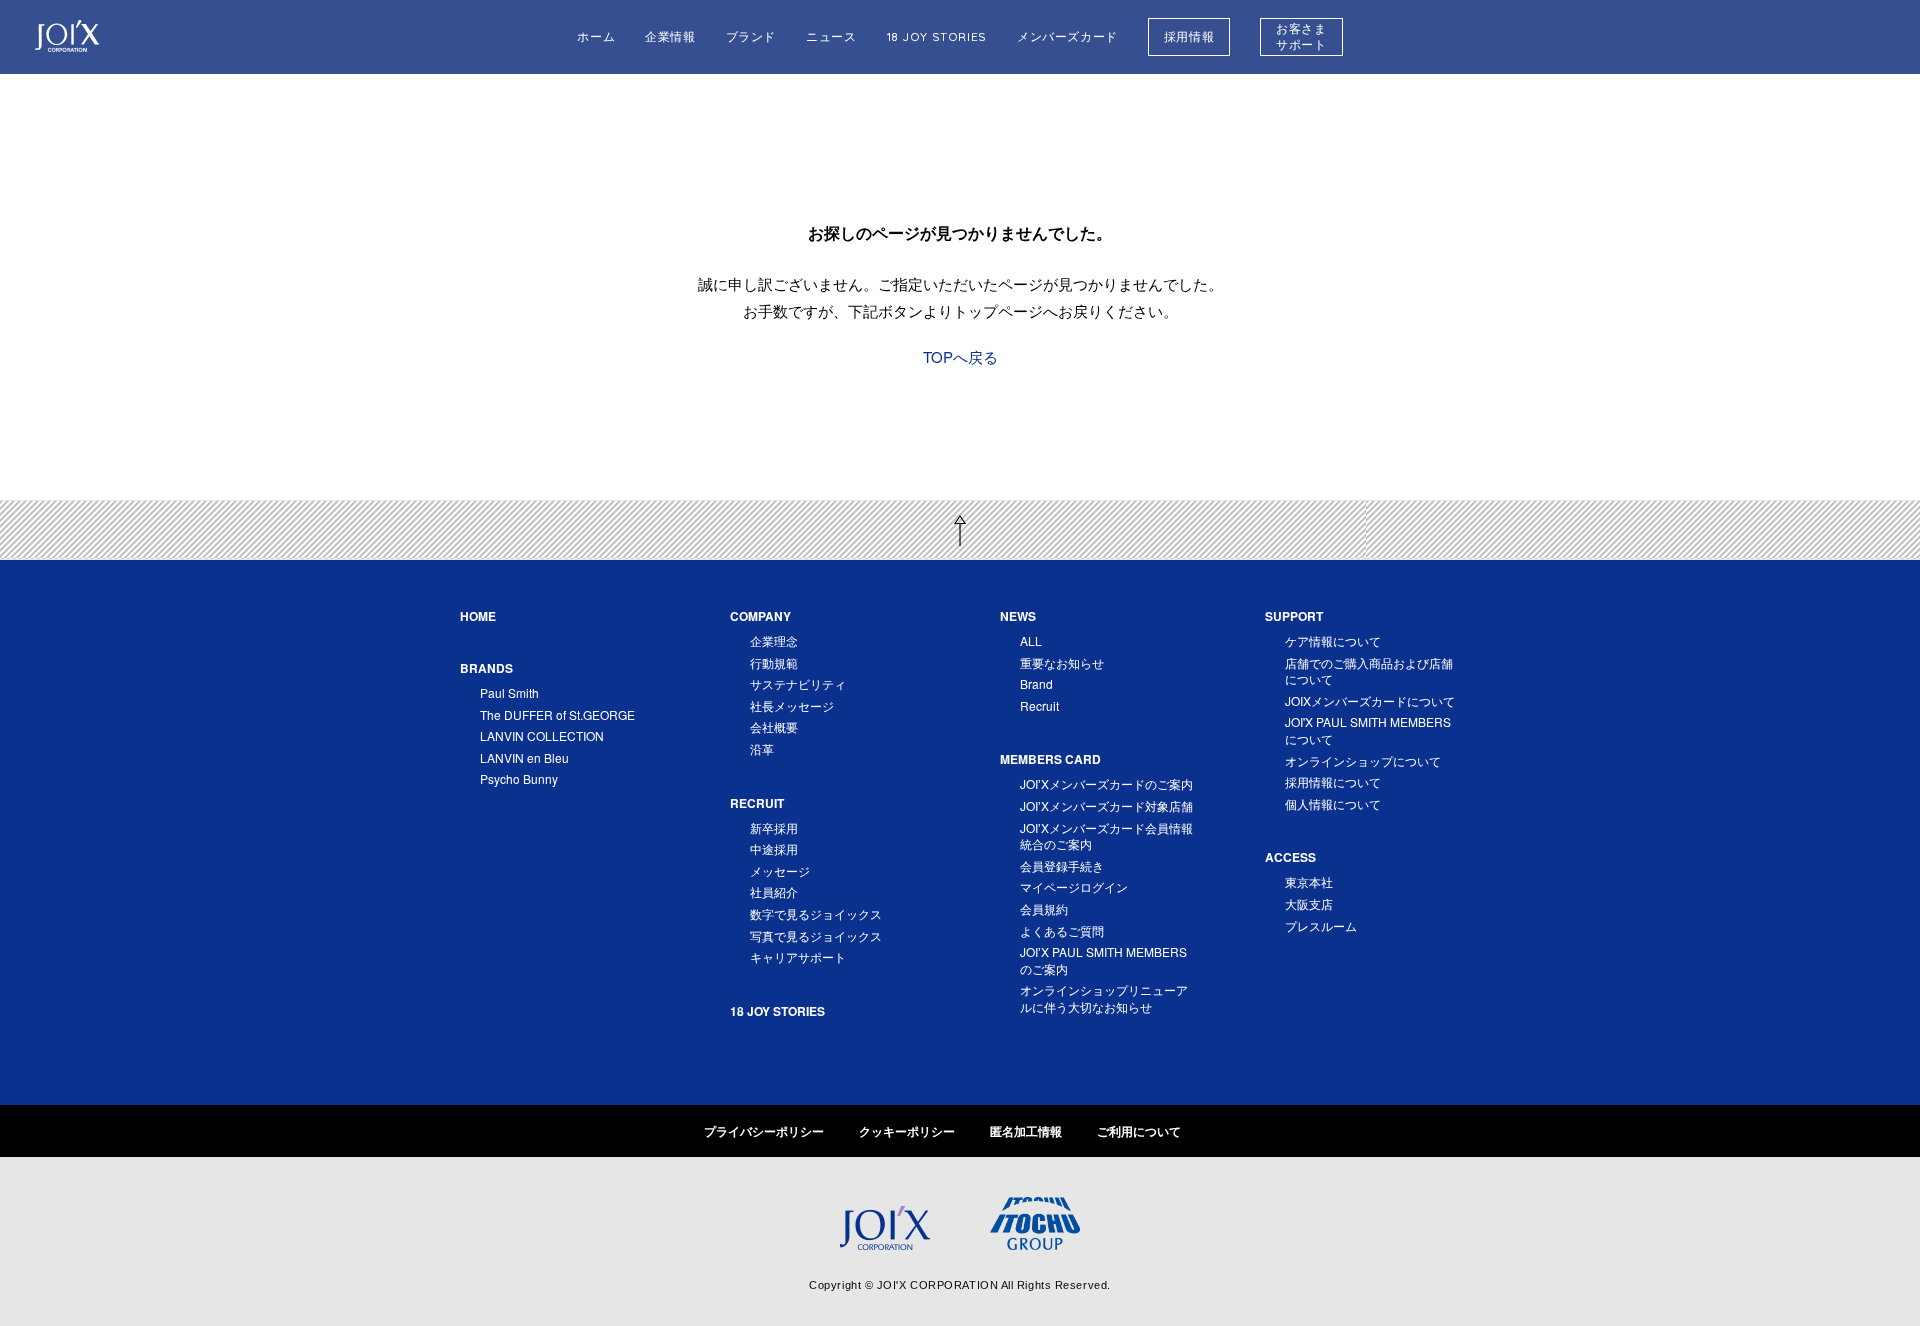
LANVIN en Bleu (524, 757)
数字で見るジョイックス (816, 913)
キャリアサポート (798, 956)
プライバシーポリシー (764, 1131)
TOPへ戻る (960, 356)
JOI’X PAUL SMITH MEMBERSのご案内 (1103, 960)
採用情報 (1189, 36)
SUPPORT (1294, 616)
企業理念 (774, 640)
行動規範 (774, 662)
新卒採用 (774, 827)
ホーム (596, 37)
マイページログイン (1074, 886)
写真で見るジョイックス (816, 935)
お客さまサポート (1301, 36)
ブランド (751, 37)
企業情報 (670, 37)
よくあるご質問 (1062, 930)
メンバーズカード (1067, 37)
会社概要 (774, 726)
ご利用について (1139, 1131)
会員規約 (1044, 908)
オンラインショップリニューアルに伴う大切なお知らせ (1104, 998)
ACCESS (1290, 857)
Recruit (1039, 705)
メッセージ (780, 870)
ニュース (831, 37)
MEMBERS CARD (1050, 759)
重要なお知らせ (1062, 662)
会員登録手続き (1062, 865)
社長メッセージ (792, 705)
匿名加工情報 (1026, 1131)
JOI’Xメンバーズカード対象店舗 (1106, 805)
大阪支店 (1309, 903)
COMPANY (760, 616)
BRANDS (486, 668)
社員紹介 (774, 891)
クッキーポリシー (907, 1131)
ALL (1031, 640)
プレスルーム (1321, 925)
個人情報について (1333, 803)
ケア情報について (1333, 640)
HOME (478, 616)
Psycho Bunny (519, 778)
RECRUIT (757, 803)
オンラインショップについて (1363, 760)
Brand (1036, 683)
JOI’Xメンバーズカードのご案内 (1106, 783)
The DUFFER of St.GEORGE (557, 714)
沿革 (762, 748)
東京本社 (1309, 881)
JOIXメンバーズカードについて (1370, 700)
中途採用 (774, 848)
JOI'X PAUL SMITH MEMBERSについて (1368, 730)
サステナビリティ (798, 683)
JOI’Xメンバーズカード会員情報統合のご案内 (1106, 836)
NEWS (1018, 616)
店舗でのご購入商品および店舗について (1369, 671)
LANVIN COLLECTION (542, 735)
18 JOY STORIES (937, 37)
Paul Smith (509, 692)
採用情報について (1333, 781)
